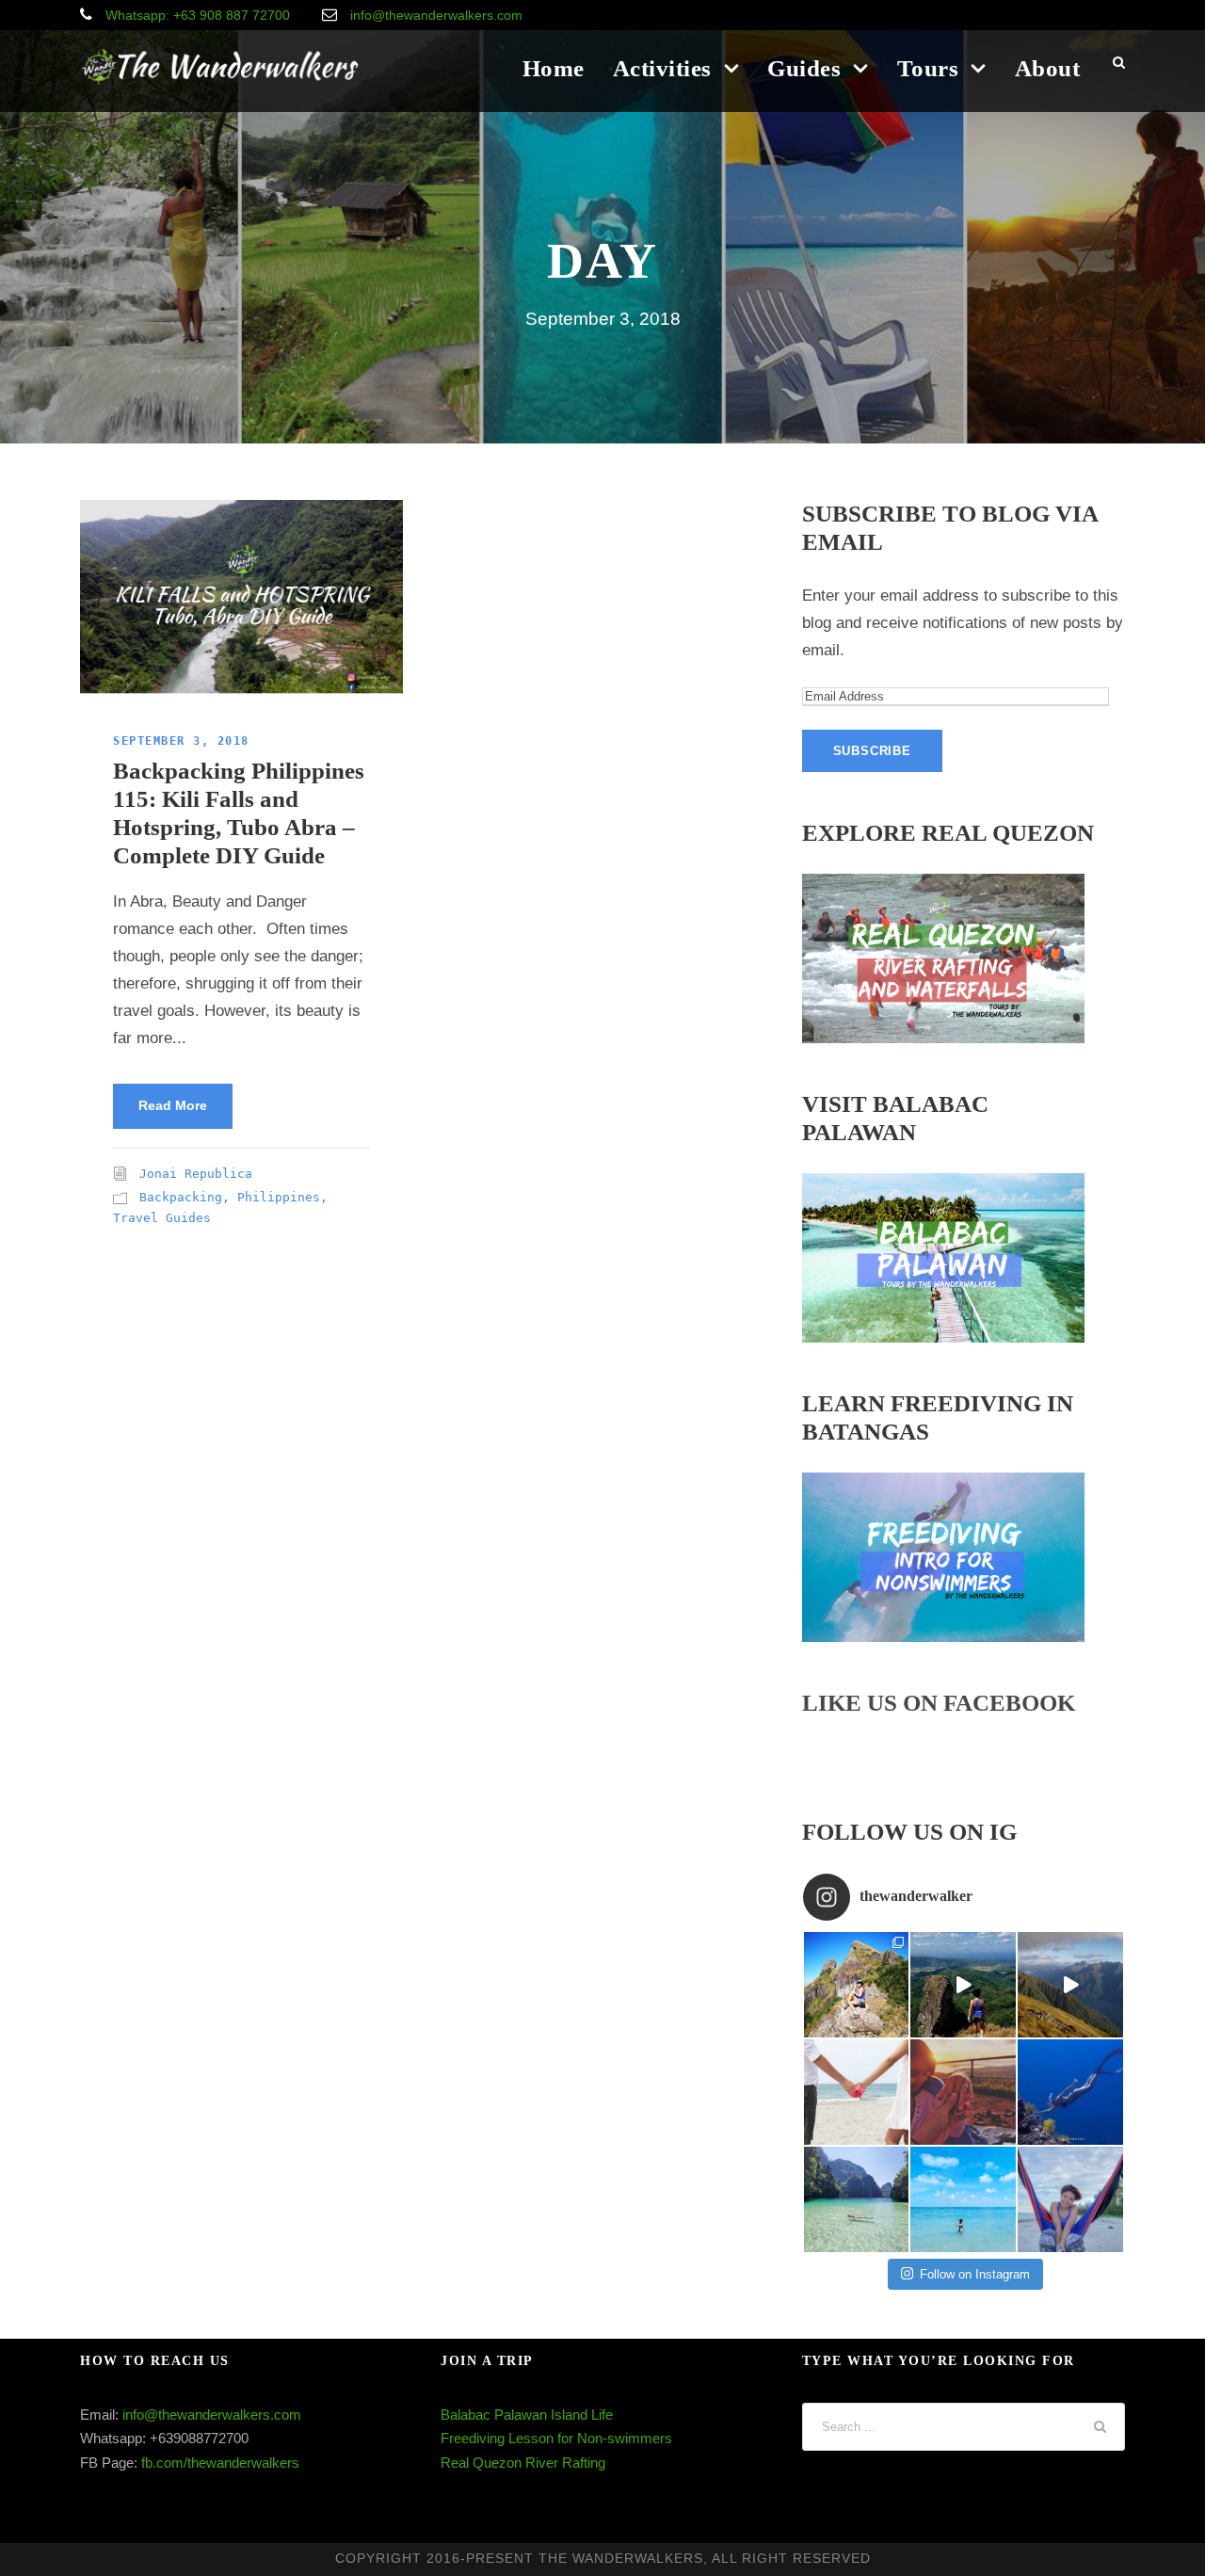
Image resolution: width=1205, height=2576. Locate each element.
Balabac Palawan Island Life (527, 2415)
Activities (662, 68)
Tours (928, 68)
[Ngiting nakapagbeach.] (1070, 2199)
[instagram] (1119, 15)
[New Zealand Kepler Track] (1070, 1985)
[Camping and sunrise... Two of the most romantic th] (963, 2092)
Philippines (279, 1197)
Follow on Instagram (975, 2274)
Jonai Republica (196, 1174)
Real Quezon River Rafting (523, 2463)
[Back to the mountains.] (963, 1985)
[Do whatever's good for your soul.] (963, 2199)
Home (554, 68)
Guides (804, 68)
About (1048, 68)
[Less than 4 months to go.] (857, 2092)
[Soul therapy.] (857, 2199)
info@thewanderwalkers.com (212, 2415)
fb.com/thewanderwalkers (220, 2463)
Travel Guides (162, 1218)
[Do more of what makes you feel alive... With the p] (857, 1985)
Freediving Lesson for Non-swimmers (556, 2438)
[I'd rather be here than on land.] (1070, 2092)
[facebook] (1090, 15)
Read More (173, 1105)
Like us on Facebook (939, 1703)
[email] (1060, 15)
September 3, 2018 (181, 741)
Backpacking (181, 1197)
